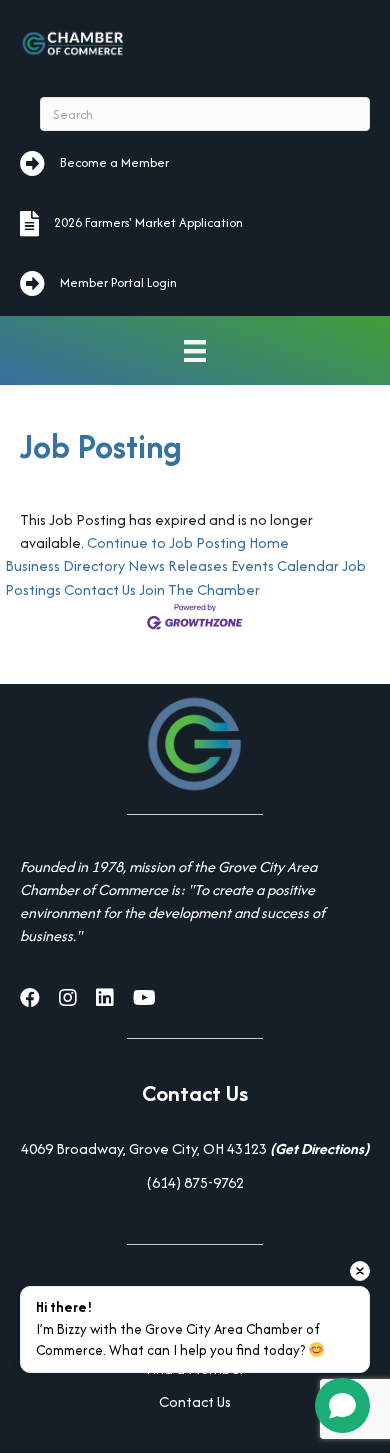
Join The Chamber (199, 589)
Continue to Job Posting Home (188, 542)
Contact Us (100, 589)
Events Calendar (285, 565)
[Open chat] (342, 1405)
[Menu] (195, 350)
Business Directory (65, 565)
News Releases (178, 565)
